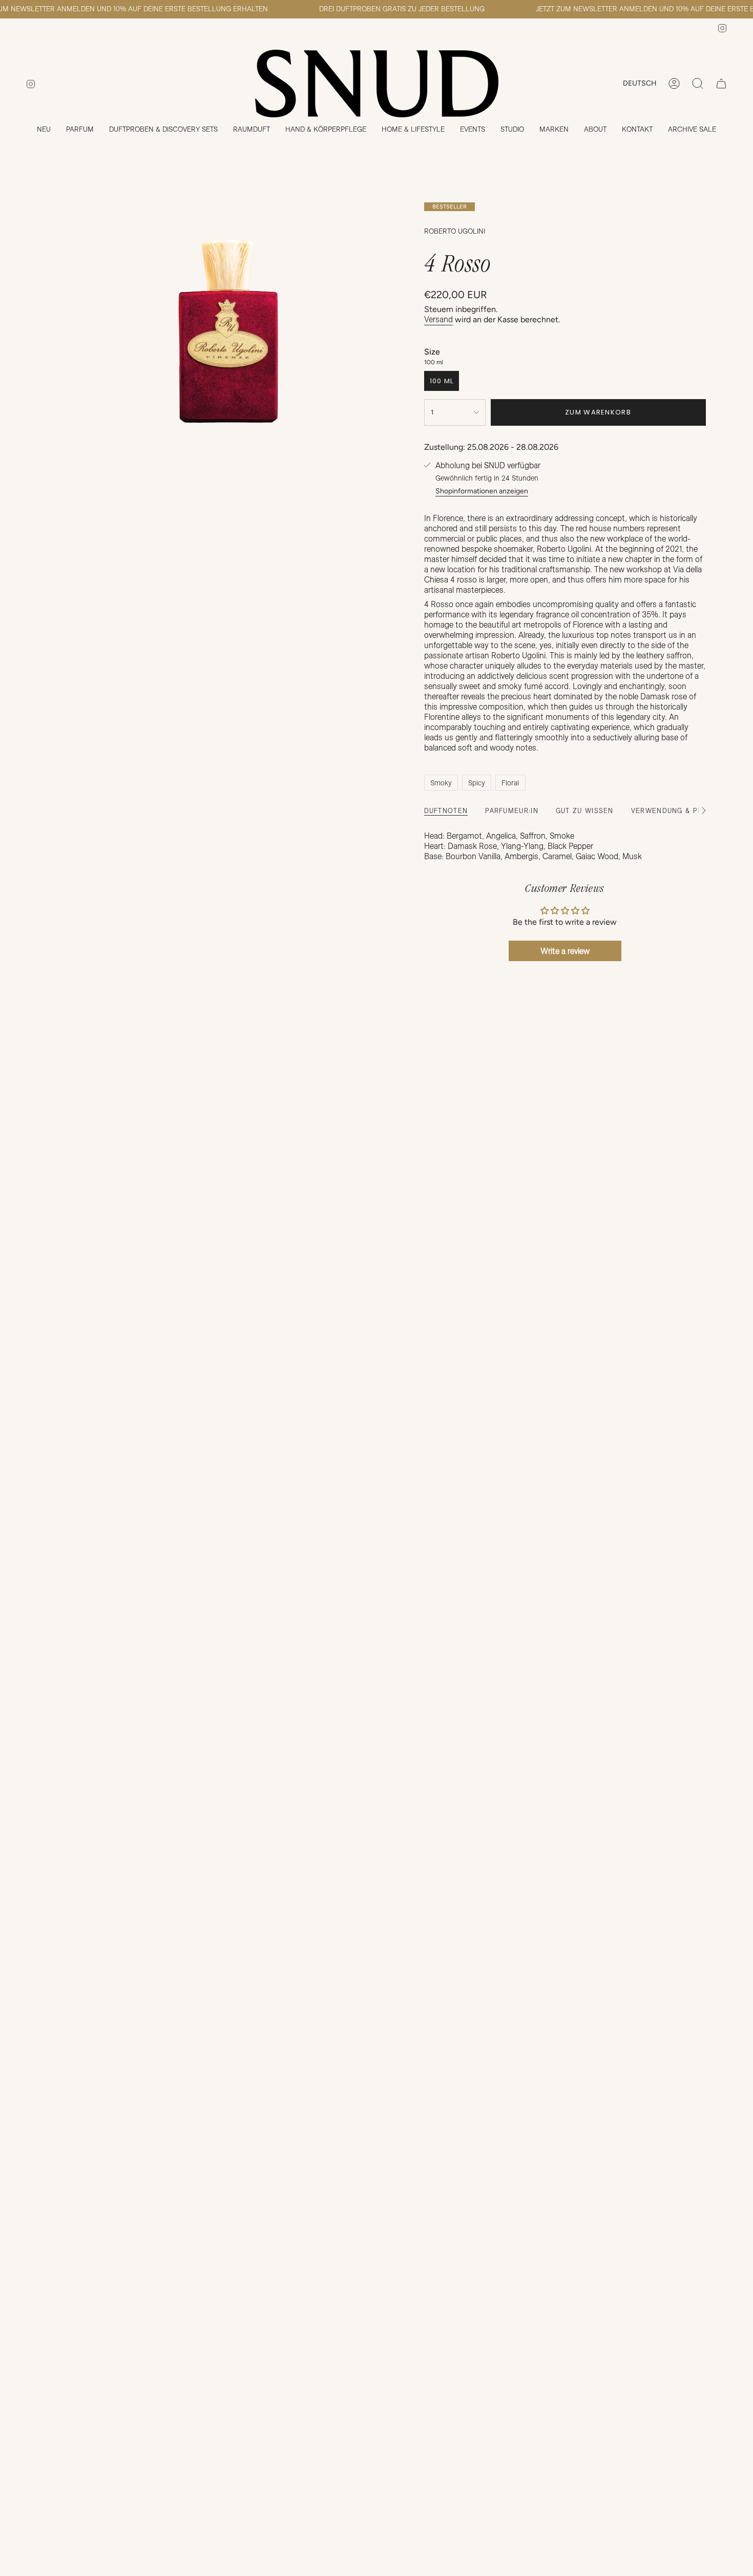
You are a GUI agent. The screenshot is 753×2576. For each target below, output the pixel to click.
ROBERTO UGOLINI (455, 231)
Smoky (441, 783)
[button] (80, 130)
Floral (510, 783)
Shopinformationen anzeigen (482, 491)
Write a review (565, 951)
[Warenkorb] (721, 84)
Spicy (477, 783)
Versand (438, 319)
